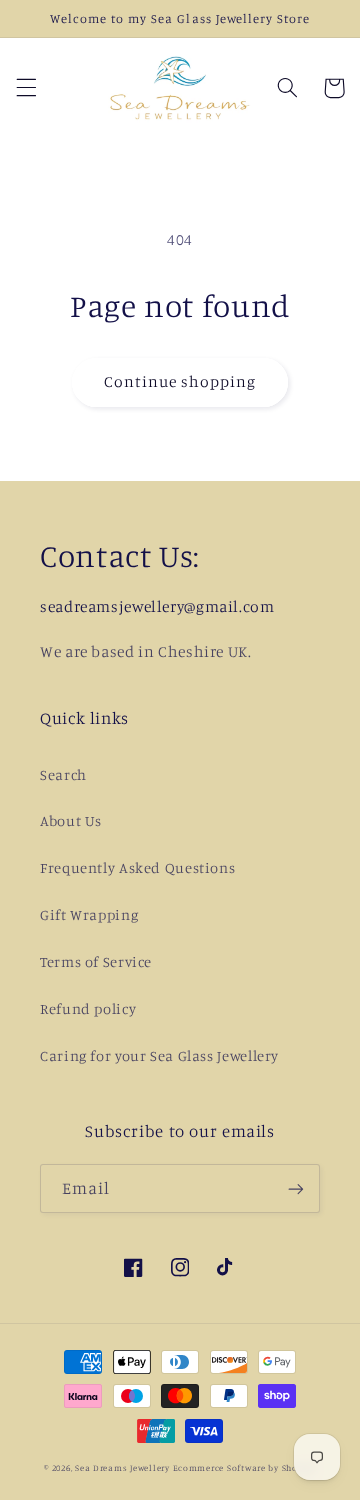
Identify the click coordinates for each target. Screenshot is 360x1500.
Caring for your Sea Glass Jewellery (159, 1055)
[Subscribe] (296, 1188)
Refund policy (88, 1008)
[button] (26, 88)
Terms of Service (96, 961)
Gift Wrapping (89, 914)
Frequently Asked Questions (137, 867)
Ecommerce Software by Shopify (244, 1467)
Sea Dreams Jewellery (123, 1467)
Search (63, 774)
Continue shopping (180, 381)
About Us (71, 820)
